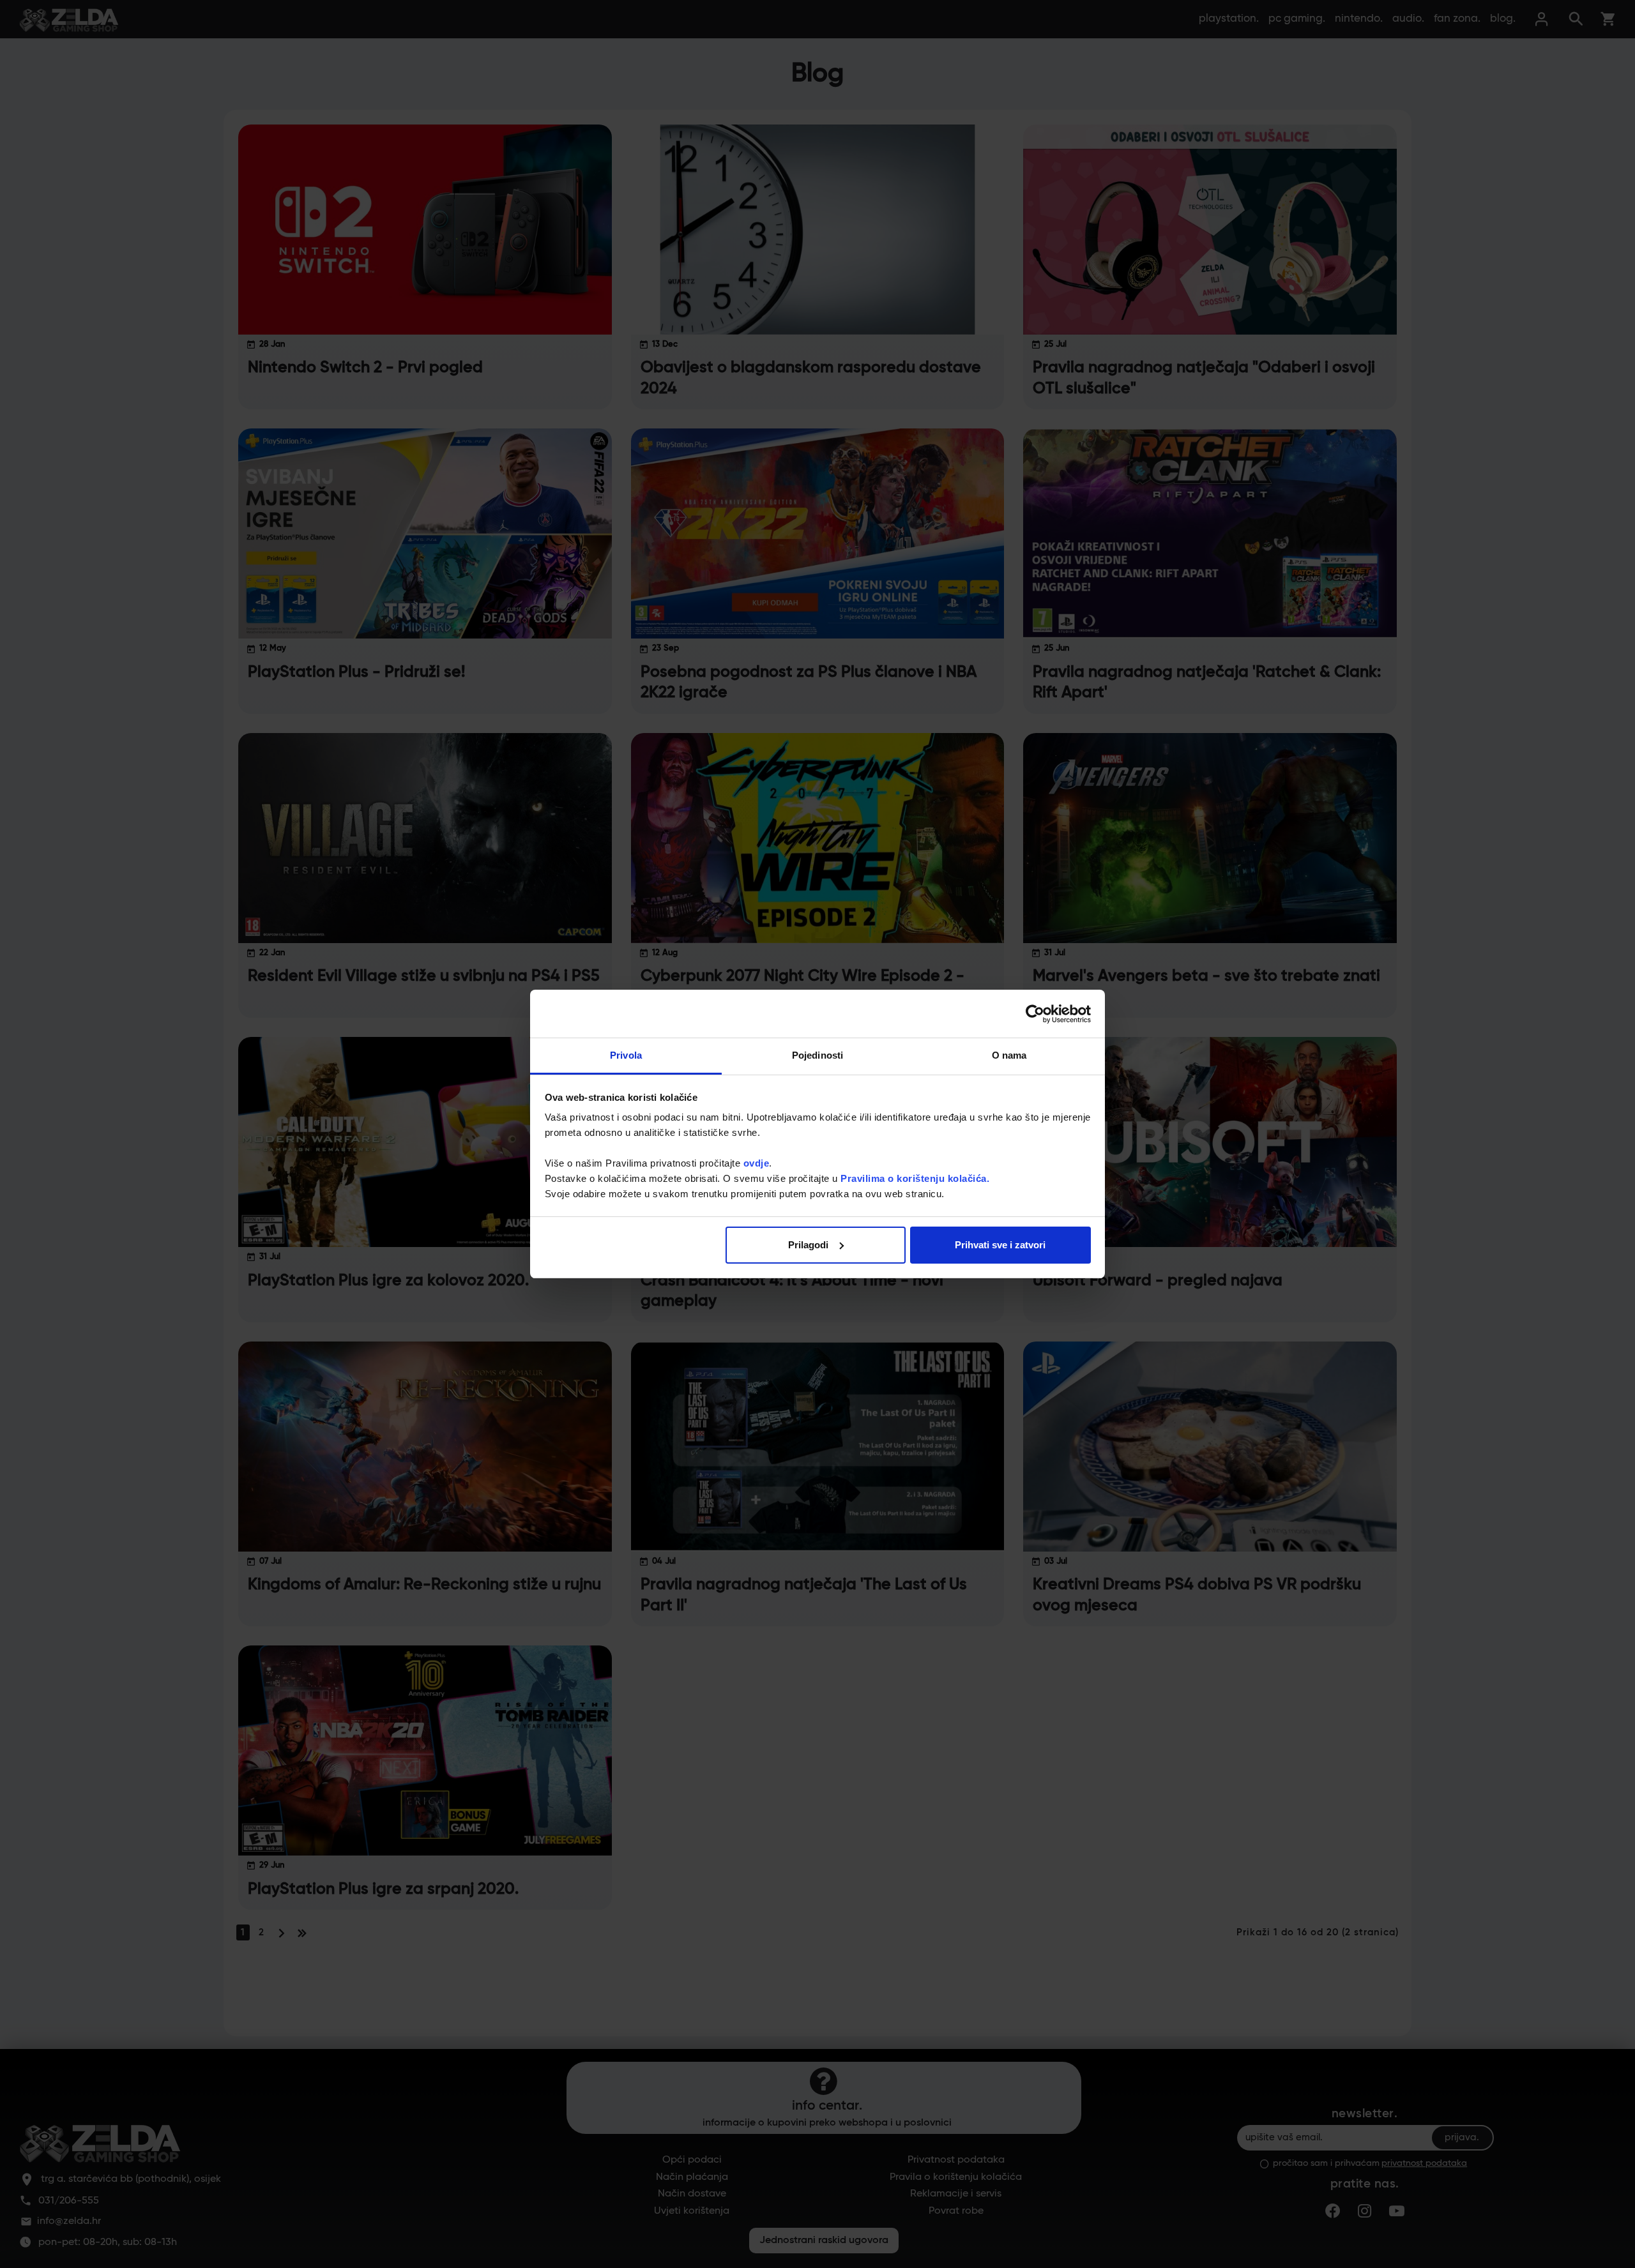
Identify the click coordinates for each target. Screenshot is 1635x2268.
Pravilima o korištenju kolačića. (915, 1178)
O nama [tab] (1009, 1055)
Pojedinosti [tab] (817, 1055)
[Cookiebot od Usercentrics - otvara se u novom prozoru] (1035, 1014)
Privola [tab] (626, 1055)
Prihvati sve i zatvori (1000, 1245)
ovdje (757, 1163)
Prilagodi (808, 1245)
